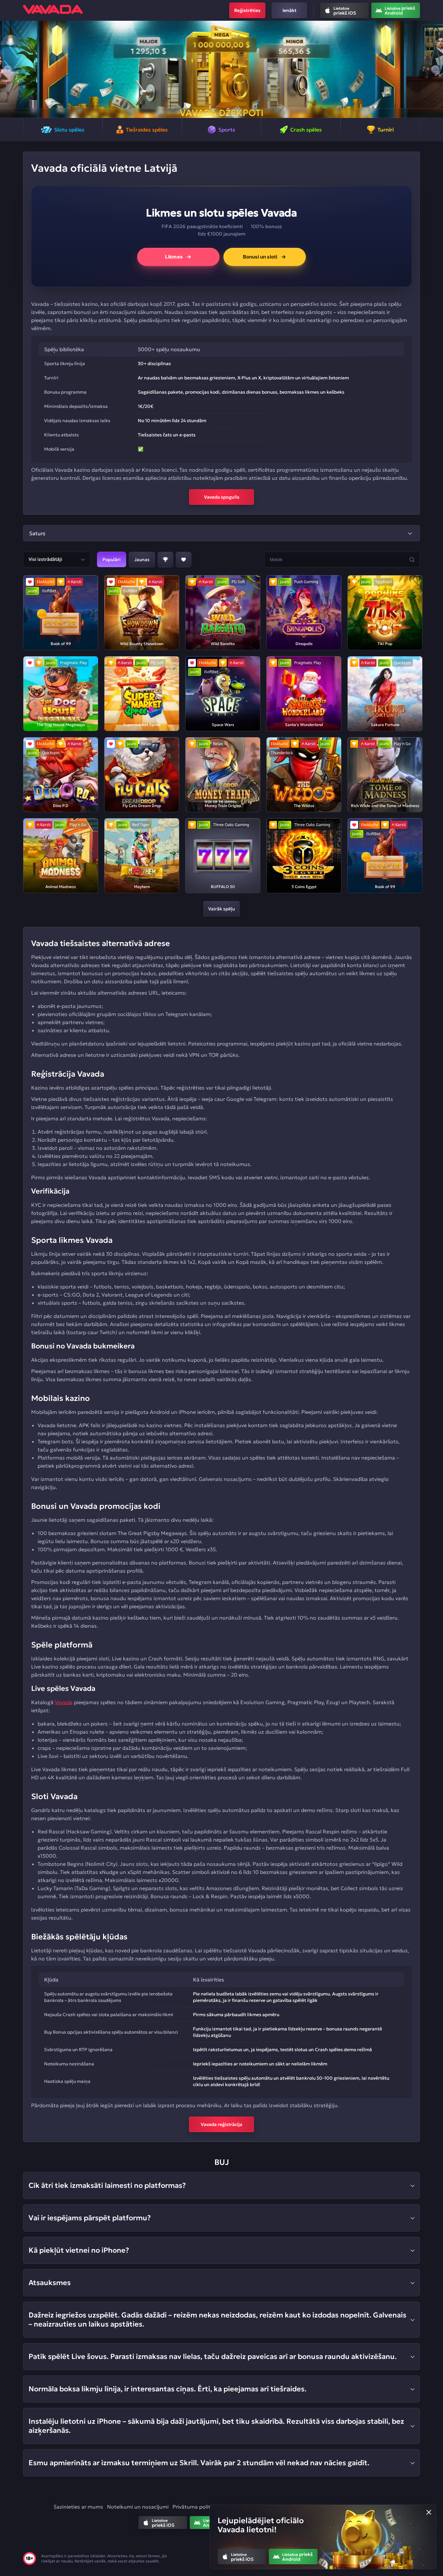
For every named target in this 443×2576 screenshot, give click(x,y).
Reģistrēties (247, 10)
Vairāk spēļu (221, 909)
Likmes (174, 257)
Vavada (64, 1702)
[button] (8, 69)
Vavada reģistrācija (221, 2124)
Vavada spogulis (222, 497)
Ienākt (289, 10)
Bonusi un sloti (260, 257)
